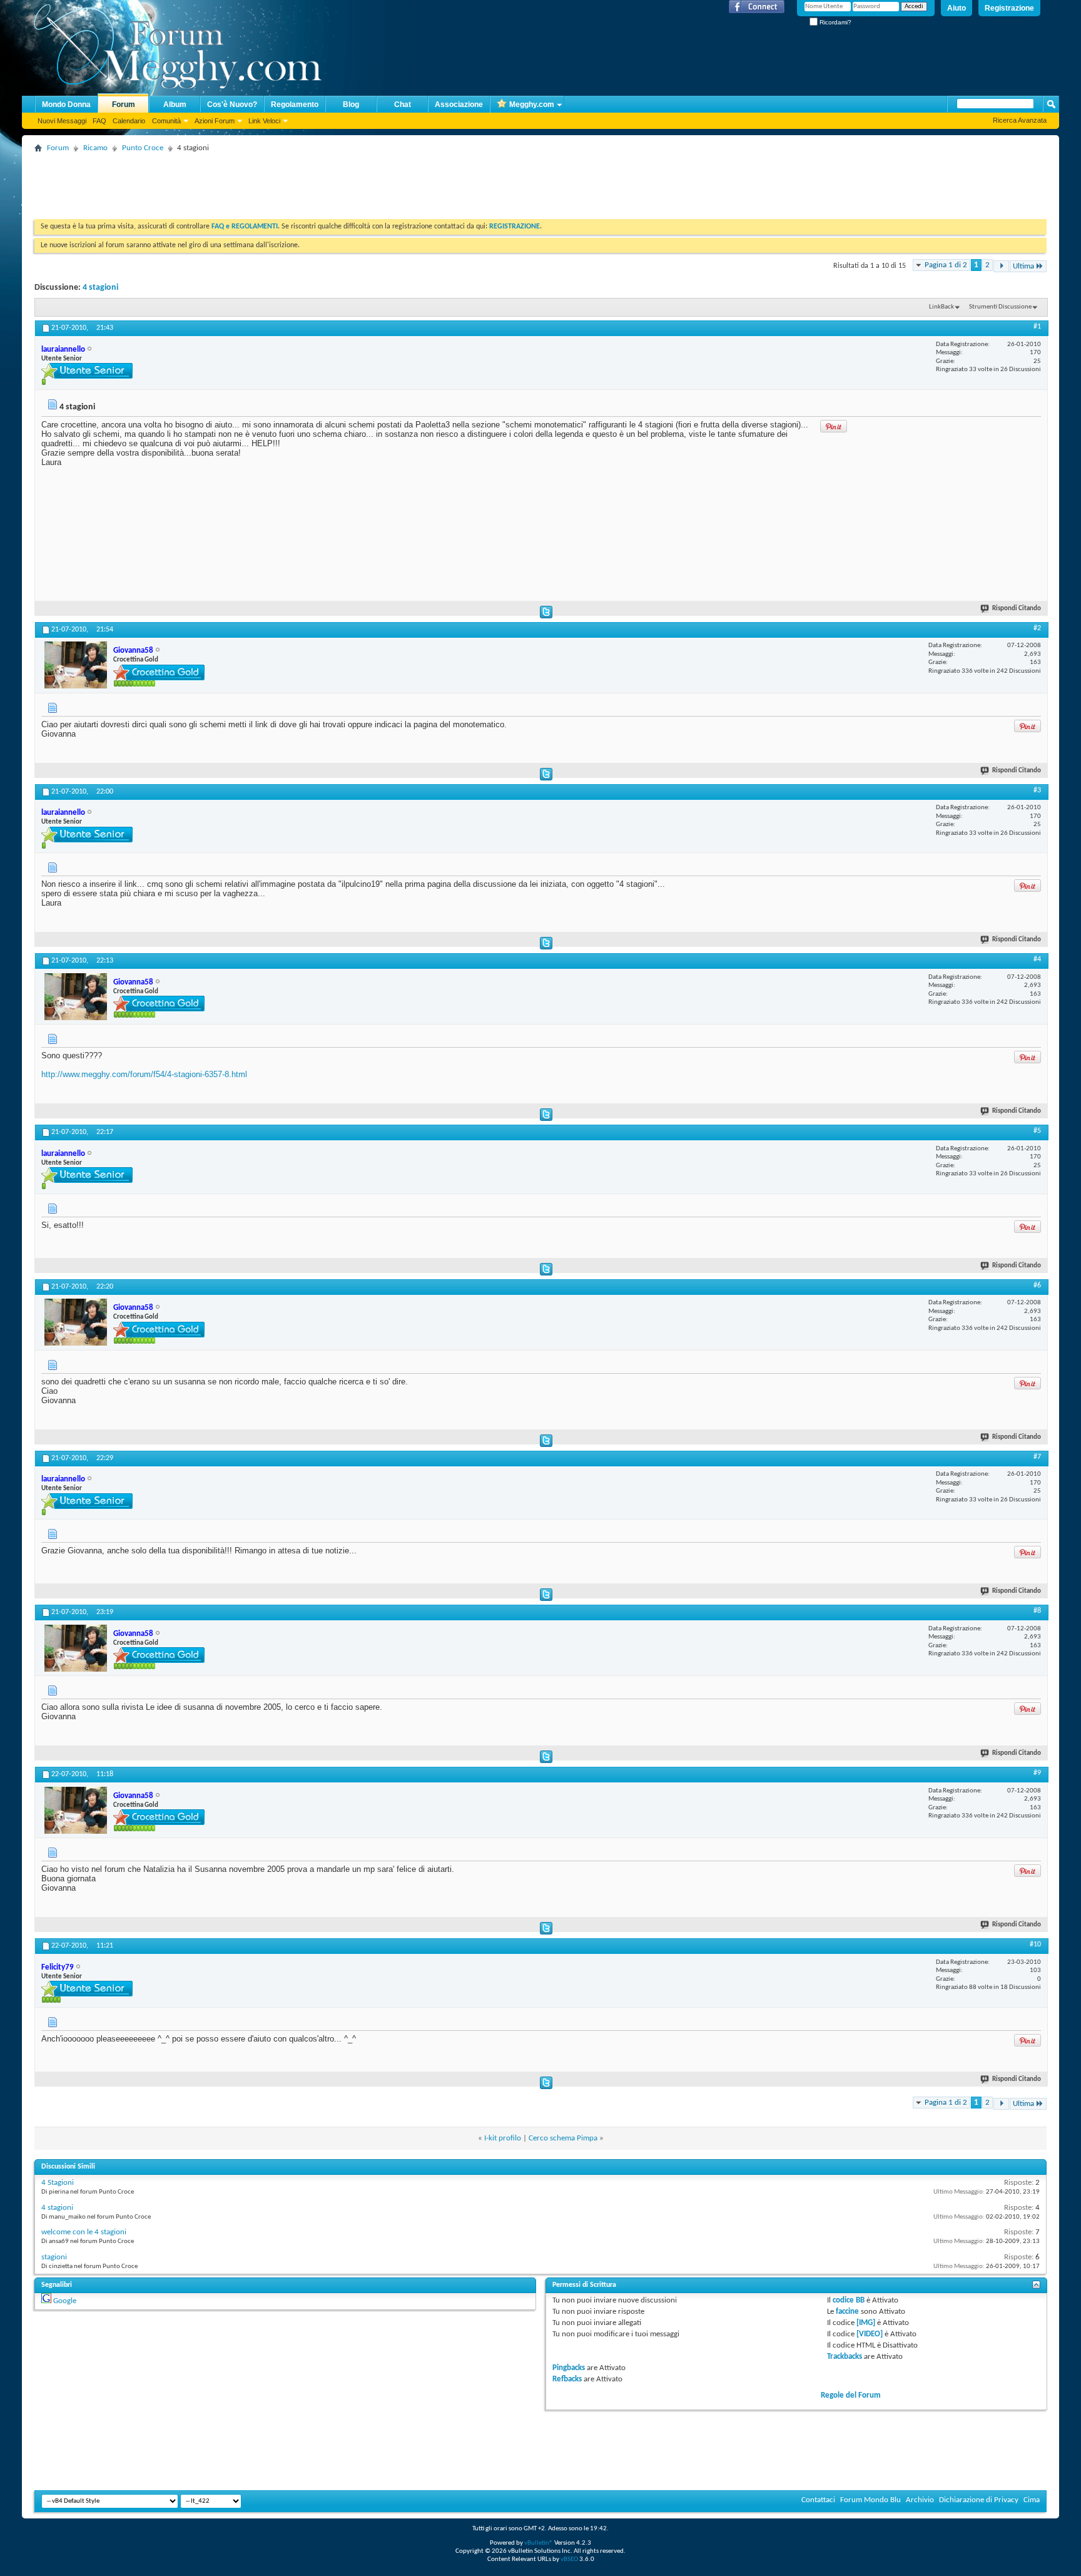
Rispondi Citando (1017, 609)
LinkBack (941, 307)
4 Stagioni (58, 2183)
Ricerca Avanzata (1020, 120)
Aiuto (957, 8)
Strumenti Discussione (1000, 307)
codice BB (849, 2300)
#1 (1037, 327)
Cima (1032, 2500)
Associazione (459, 105)
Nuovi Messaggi (62, 121)
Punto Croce (143, 148)
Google (65, 2301)
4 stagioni (100, 288)
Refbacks (567, 2379)
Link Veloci (264, 121)
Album (175, 105)
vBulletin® (539, 2543)
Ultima (1023, 266)
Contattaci (818, 2500)
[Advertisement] (262, 185)
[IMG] (866, 2323)
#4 (1037, 959)
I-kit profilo (503, 2138)
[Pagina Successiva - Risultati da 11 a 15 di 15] (1001, 266)
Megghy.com (532, 105)
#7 (1037, 1457)
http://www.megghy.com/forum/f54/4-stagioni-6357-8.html (144, 1074)
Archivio (920, 2500)
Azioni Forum (215, 121)
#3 (1037, 790)
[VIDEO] (870, 2334)
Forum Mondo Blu (870, 2500)
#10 (1035, 1945)
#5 (1037, 1131)
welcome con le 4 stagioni (84, 2232)
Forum (124, 105)
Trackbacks (845, 2357)
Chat (403, 105)
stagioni (54, 2257)
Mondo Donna (66, 105)
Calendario (129, 121)
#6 (1037, 1285)
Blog (351, 105)
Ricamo (95, 148)
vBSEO (569, 2559)
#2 (1037, 628)
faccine (847, 2312)
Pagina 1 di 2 (946, 265)
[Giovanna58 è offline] (76, 665)
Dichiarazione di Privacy (979, 2500)
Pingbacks (569, 2368)
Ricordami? (835, 22)
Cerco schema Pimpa (563, 2138)
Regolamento (295, 105)
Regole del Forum (851, 2395)
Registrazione (1009, 8)
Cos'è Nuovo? (232, 105)
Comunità (166, 121)
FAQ (99, 121)
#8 (1037, 1611)
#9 (1037, 1773)
